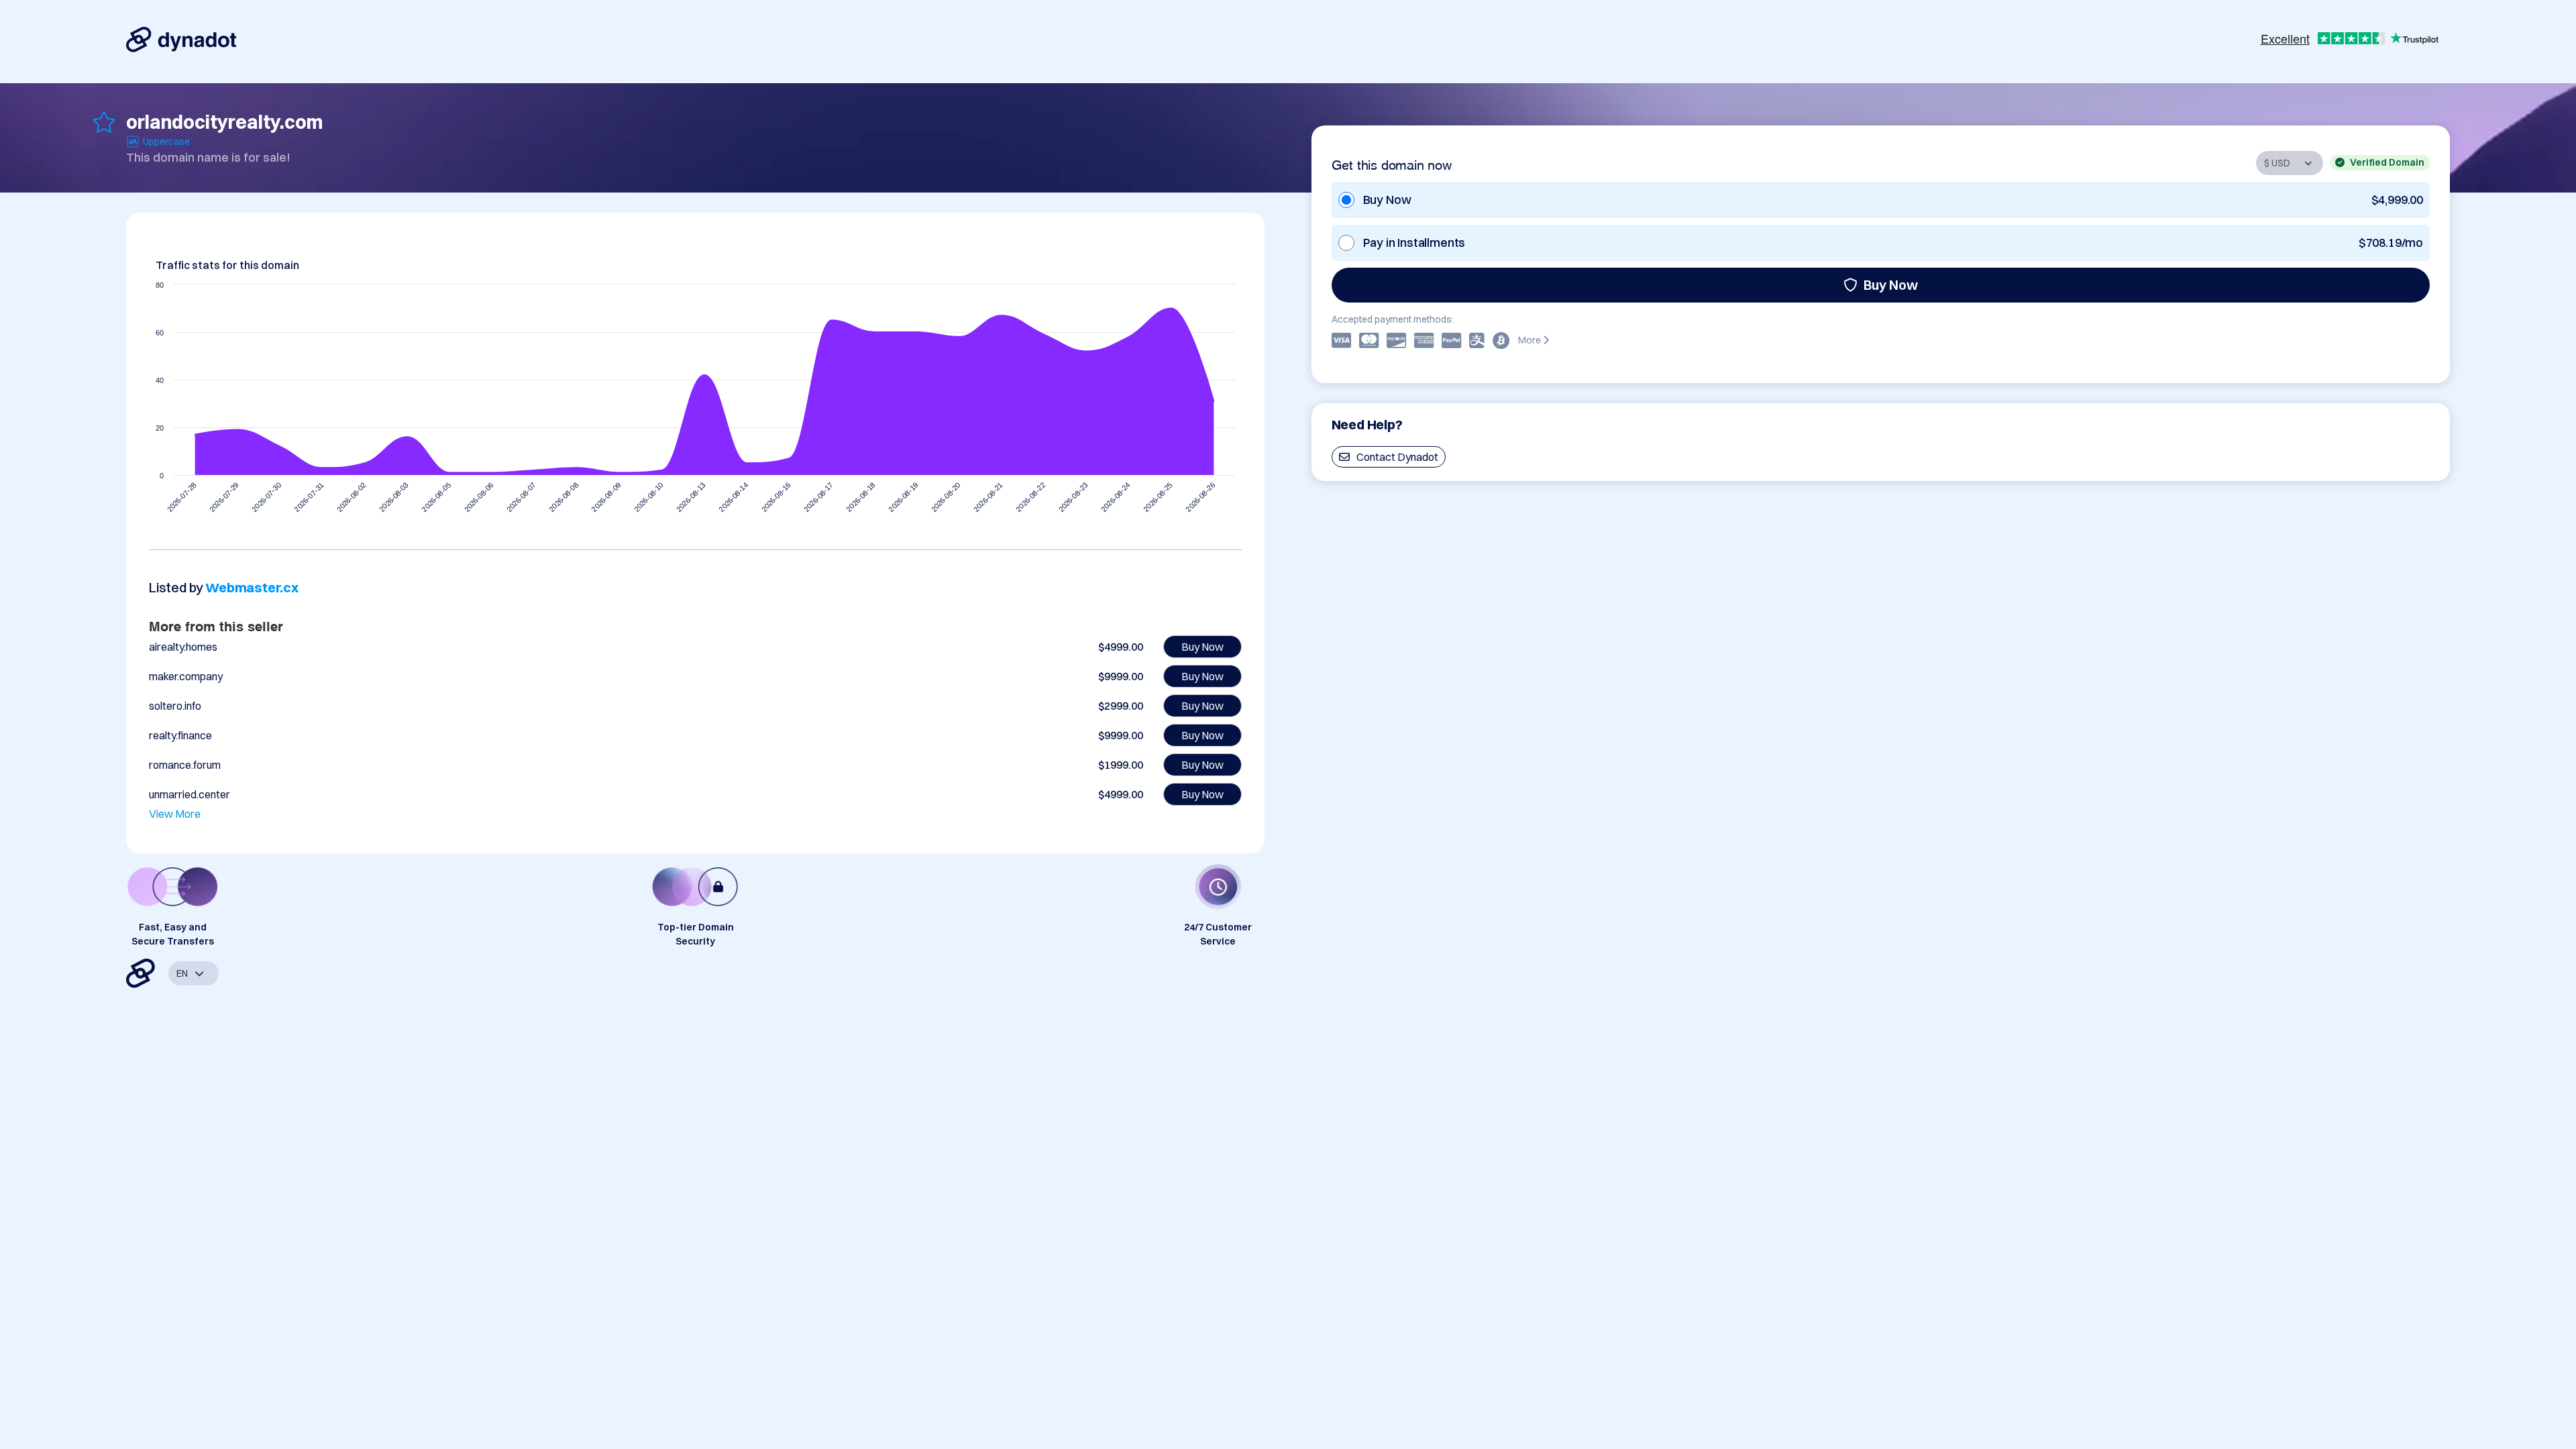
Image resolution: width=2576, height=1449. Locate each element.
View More (175, 814)
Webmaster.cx (252, 587)
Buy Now (1891, 285)
